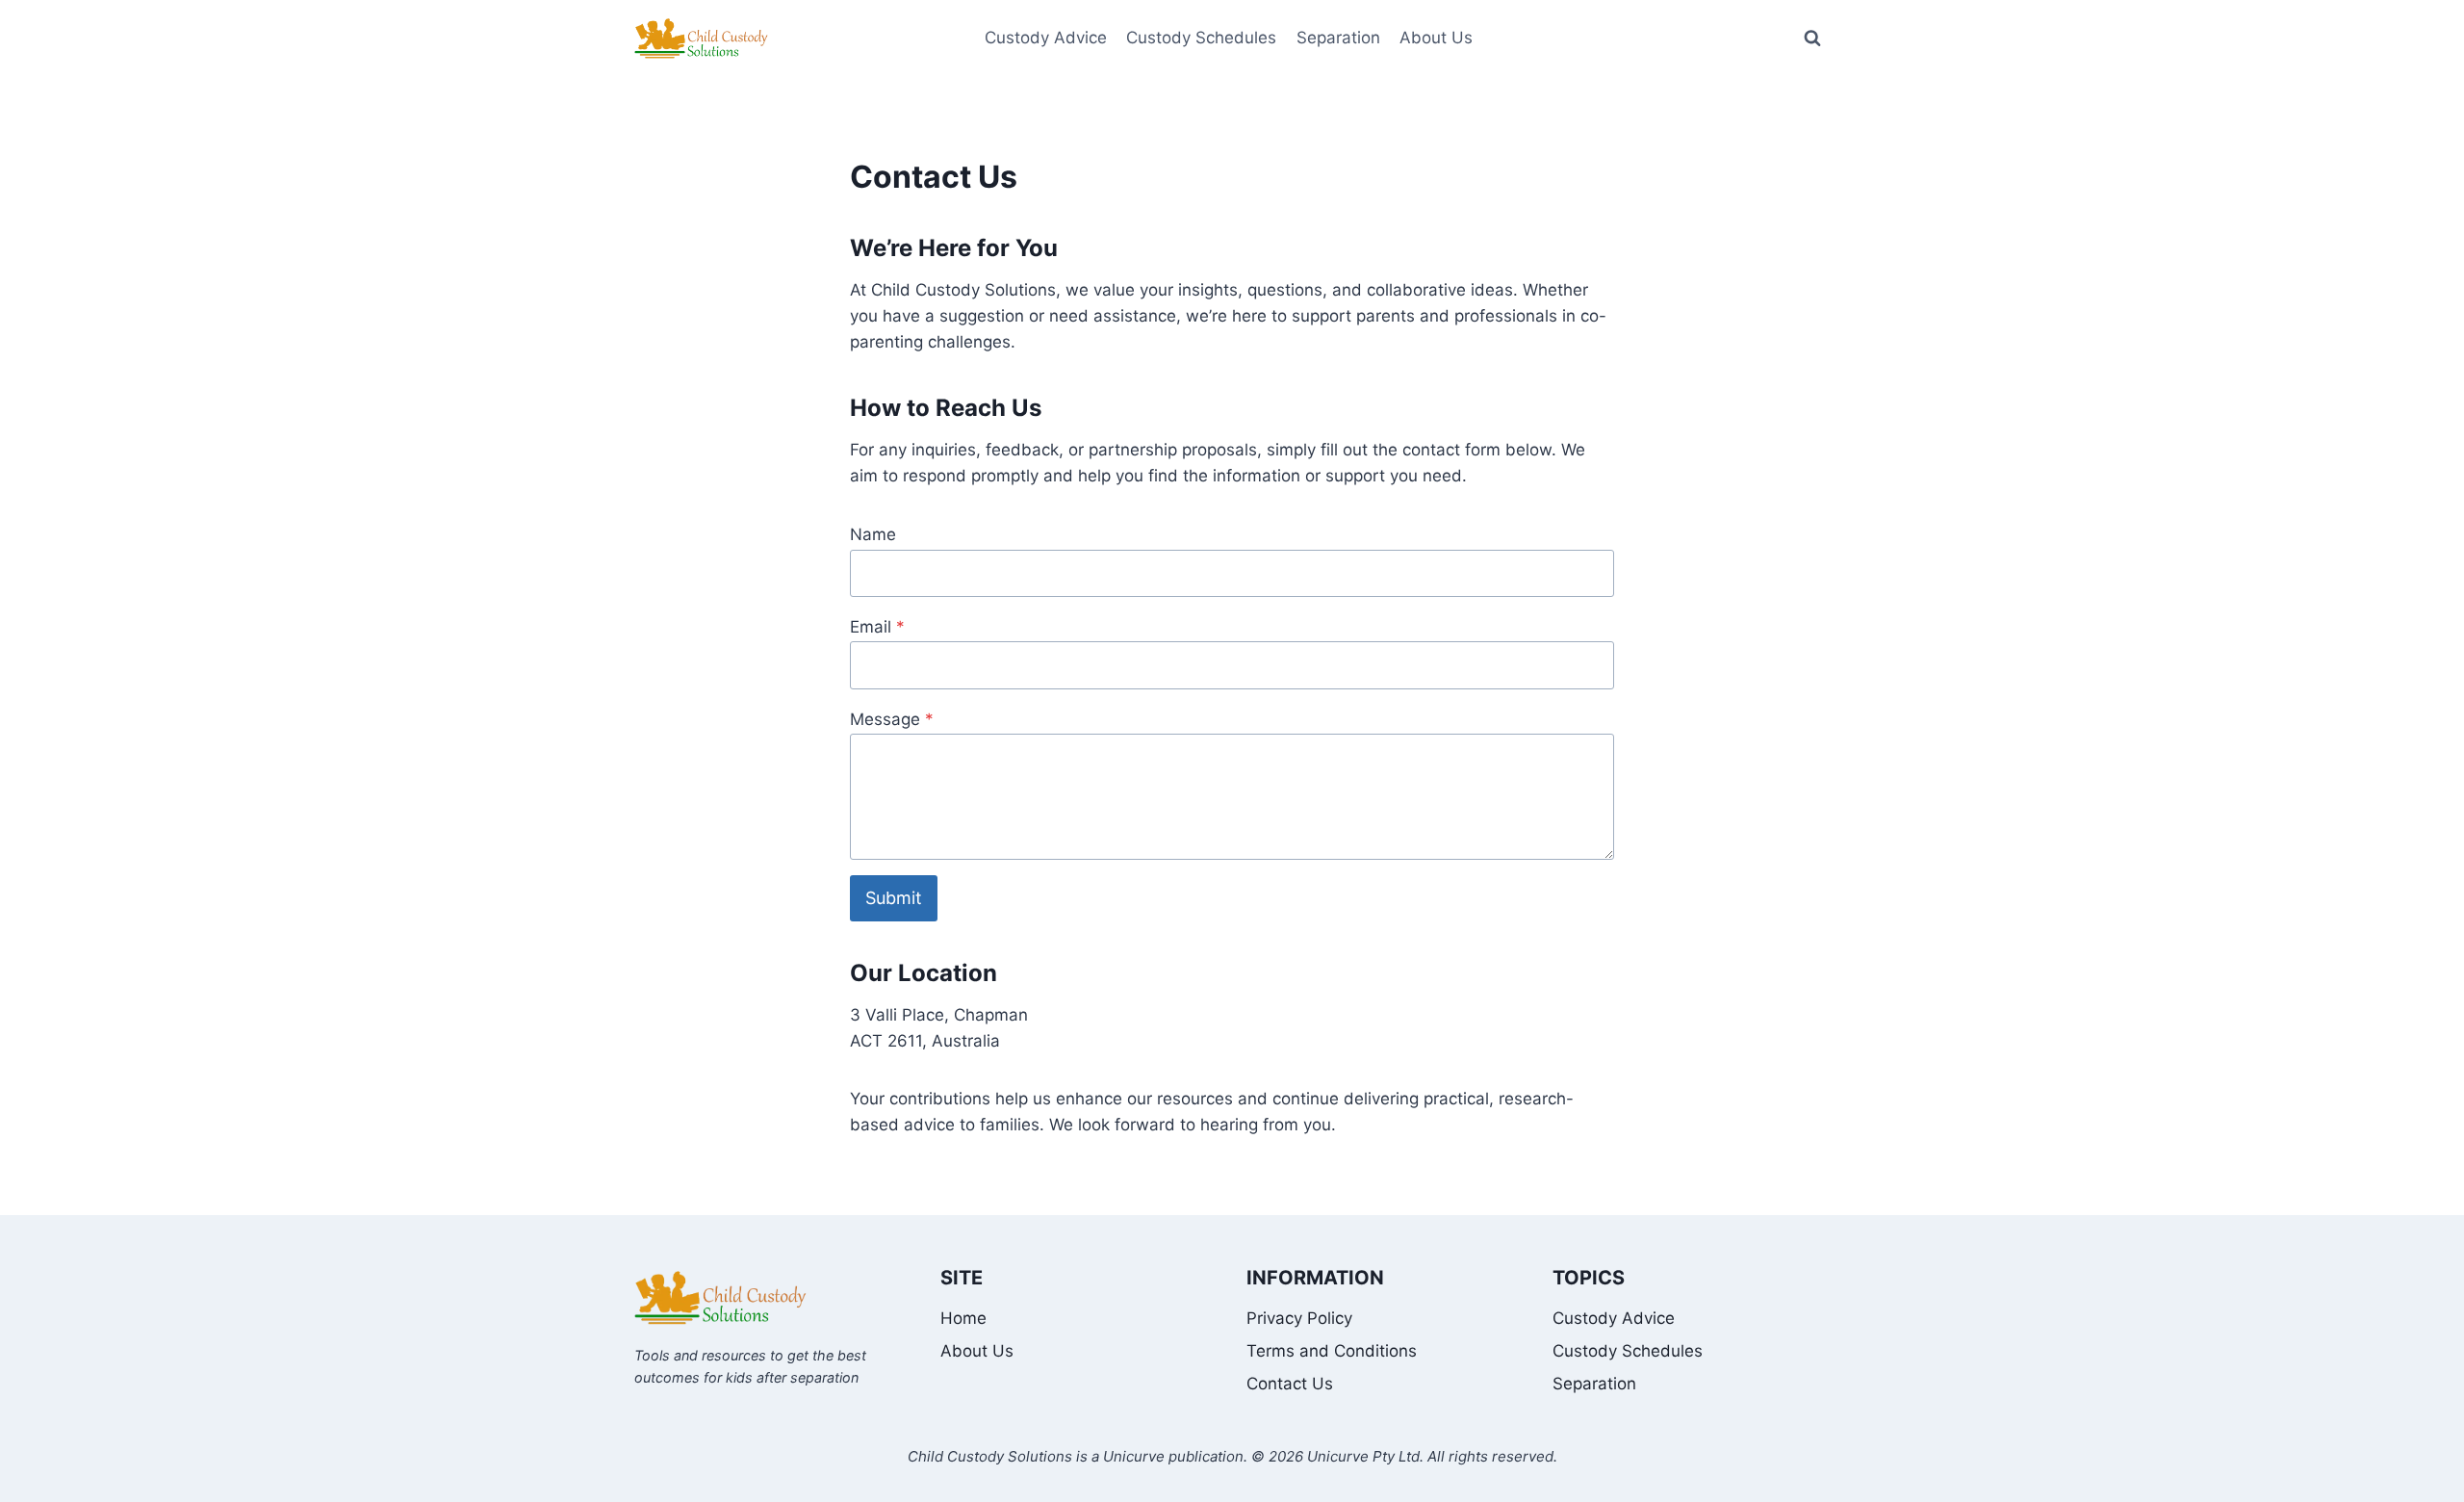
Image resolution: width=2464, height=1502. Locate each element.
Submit (894, 898)
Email (877, 627)
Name (873, 534)
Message (892, 719)
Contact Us (1290, 1384)
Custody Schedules (1201, 38)
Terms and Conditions (1332, 1351)
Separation (1338, 38)
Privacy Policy (1299, 1318)
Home (963, 1318)
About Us (977, 1351)
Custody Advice (1046, 38)
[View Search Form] (1812, 39)
